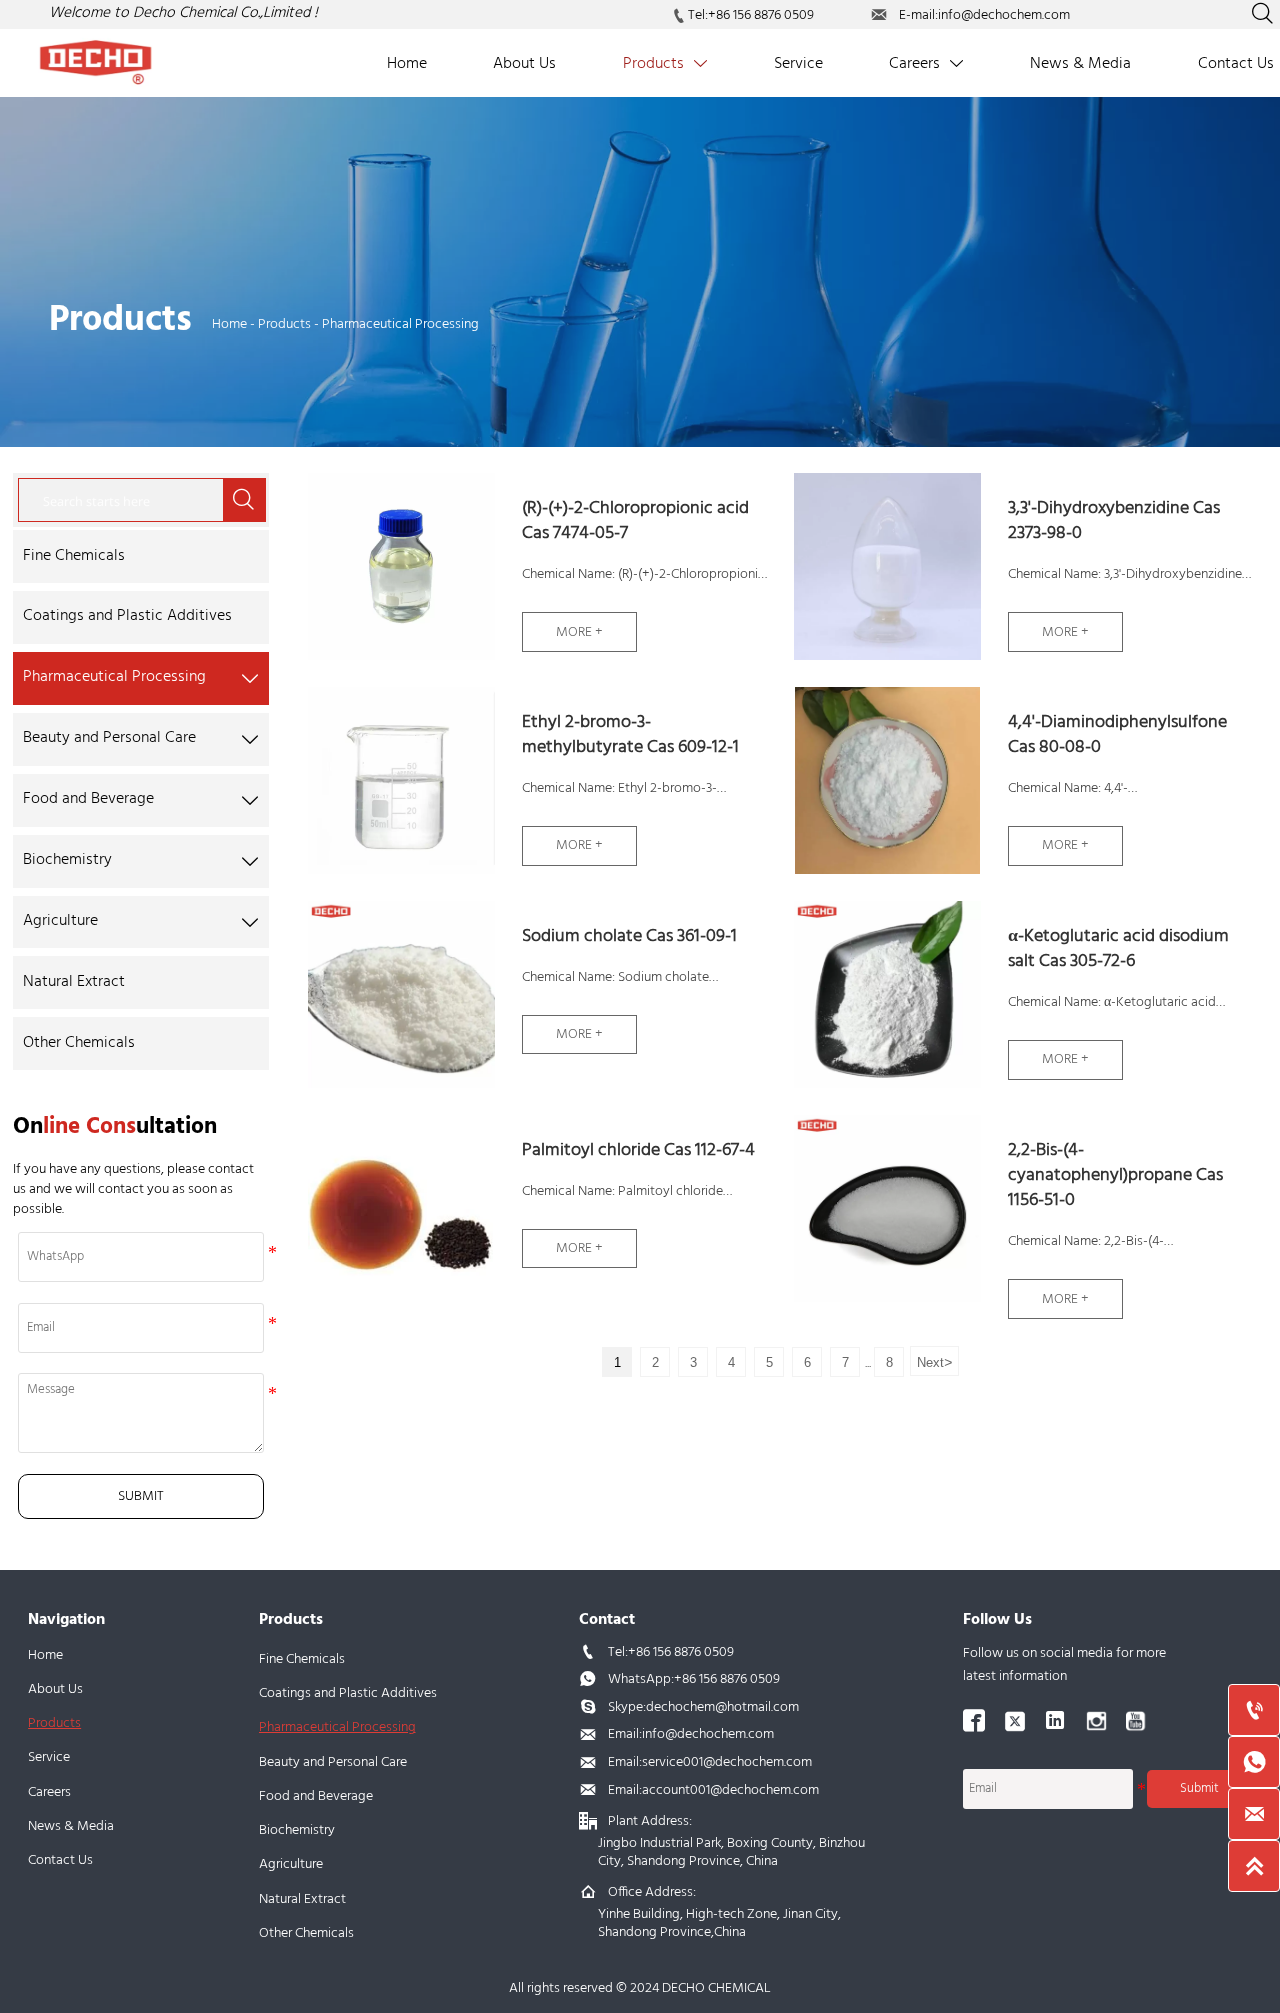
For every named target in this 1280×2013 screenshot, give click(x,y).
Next (934, 1362)
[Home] (96, 62)
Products (284, 324)
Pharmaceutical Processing (400, 324)
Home (229, 324)
